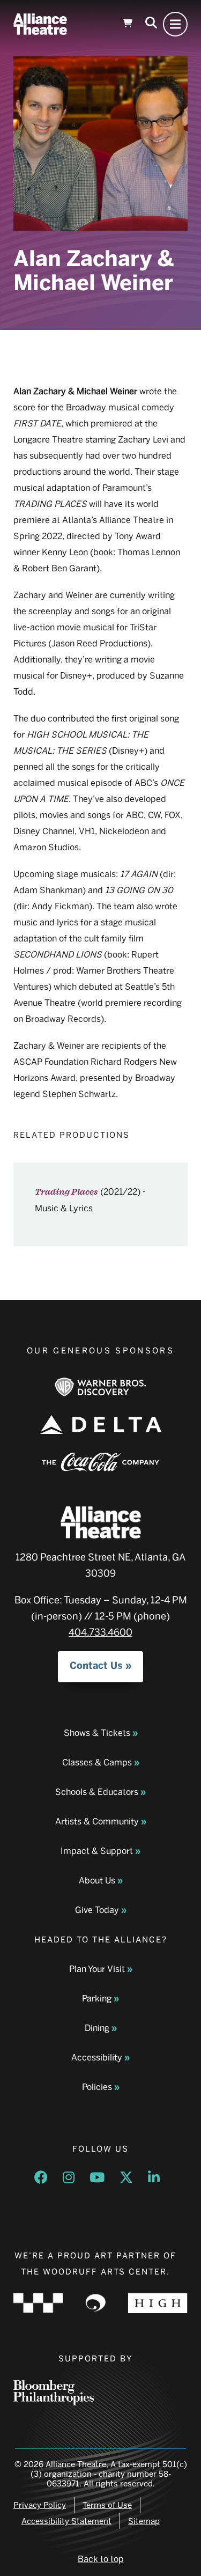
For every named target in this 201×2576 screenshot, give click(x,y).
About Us (97, 1881)
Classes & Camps (97, 1762)
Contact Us (96, 1666)
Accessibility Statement (66, 2521)
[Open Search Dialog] (151, 24)
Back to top (101, 2559)
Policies (97, 2087)
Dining (97, 2028)
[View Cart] (128, 24)
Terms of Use (107, 2505)
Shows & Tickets (97, 1733)
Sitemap (144, 2521)
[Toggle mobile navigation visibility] (175, 24)
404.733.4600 (100, 1632)
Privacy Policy (40, 2505)
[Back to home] (40, 24)
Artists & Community (97, 1821)
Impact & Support (97, 1851)
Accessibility (97, 2058)
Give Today (97, 1910)
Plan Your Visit (97, 1969)
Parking (97, 1999)
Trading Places (66, 1192)
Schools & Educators (97, 1792)
